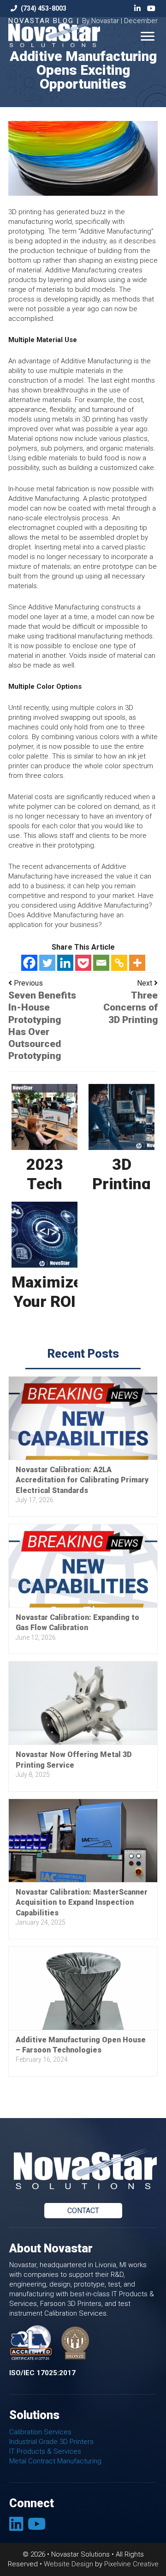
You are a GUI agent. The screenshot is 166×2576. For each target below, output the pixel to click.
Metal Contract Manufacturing (55, 2461)
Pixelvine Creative (131, 2564)
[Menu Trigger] (147, 36)
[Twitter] (47, 963)
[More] (137, 963)
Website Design (68, 2564)
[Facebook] (29, 963)
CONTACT (83, 2211)
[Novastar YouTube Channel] (38, 2527)
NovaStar (66, 37)
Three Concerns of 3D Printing (130, 1008)
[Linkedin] (65, 963)
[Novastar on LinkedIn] (18, 2527)
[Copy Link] (119, 963)
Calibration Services (40, 2432)
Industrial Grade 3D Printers (51, 2442)
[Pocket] (83, 963)
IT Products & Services (45, 2451)
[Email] (101, 963)
